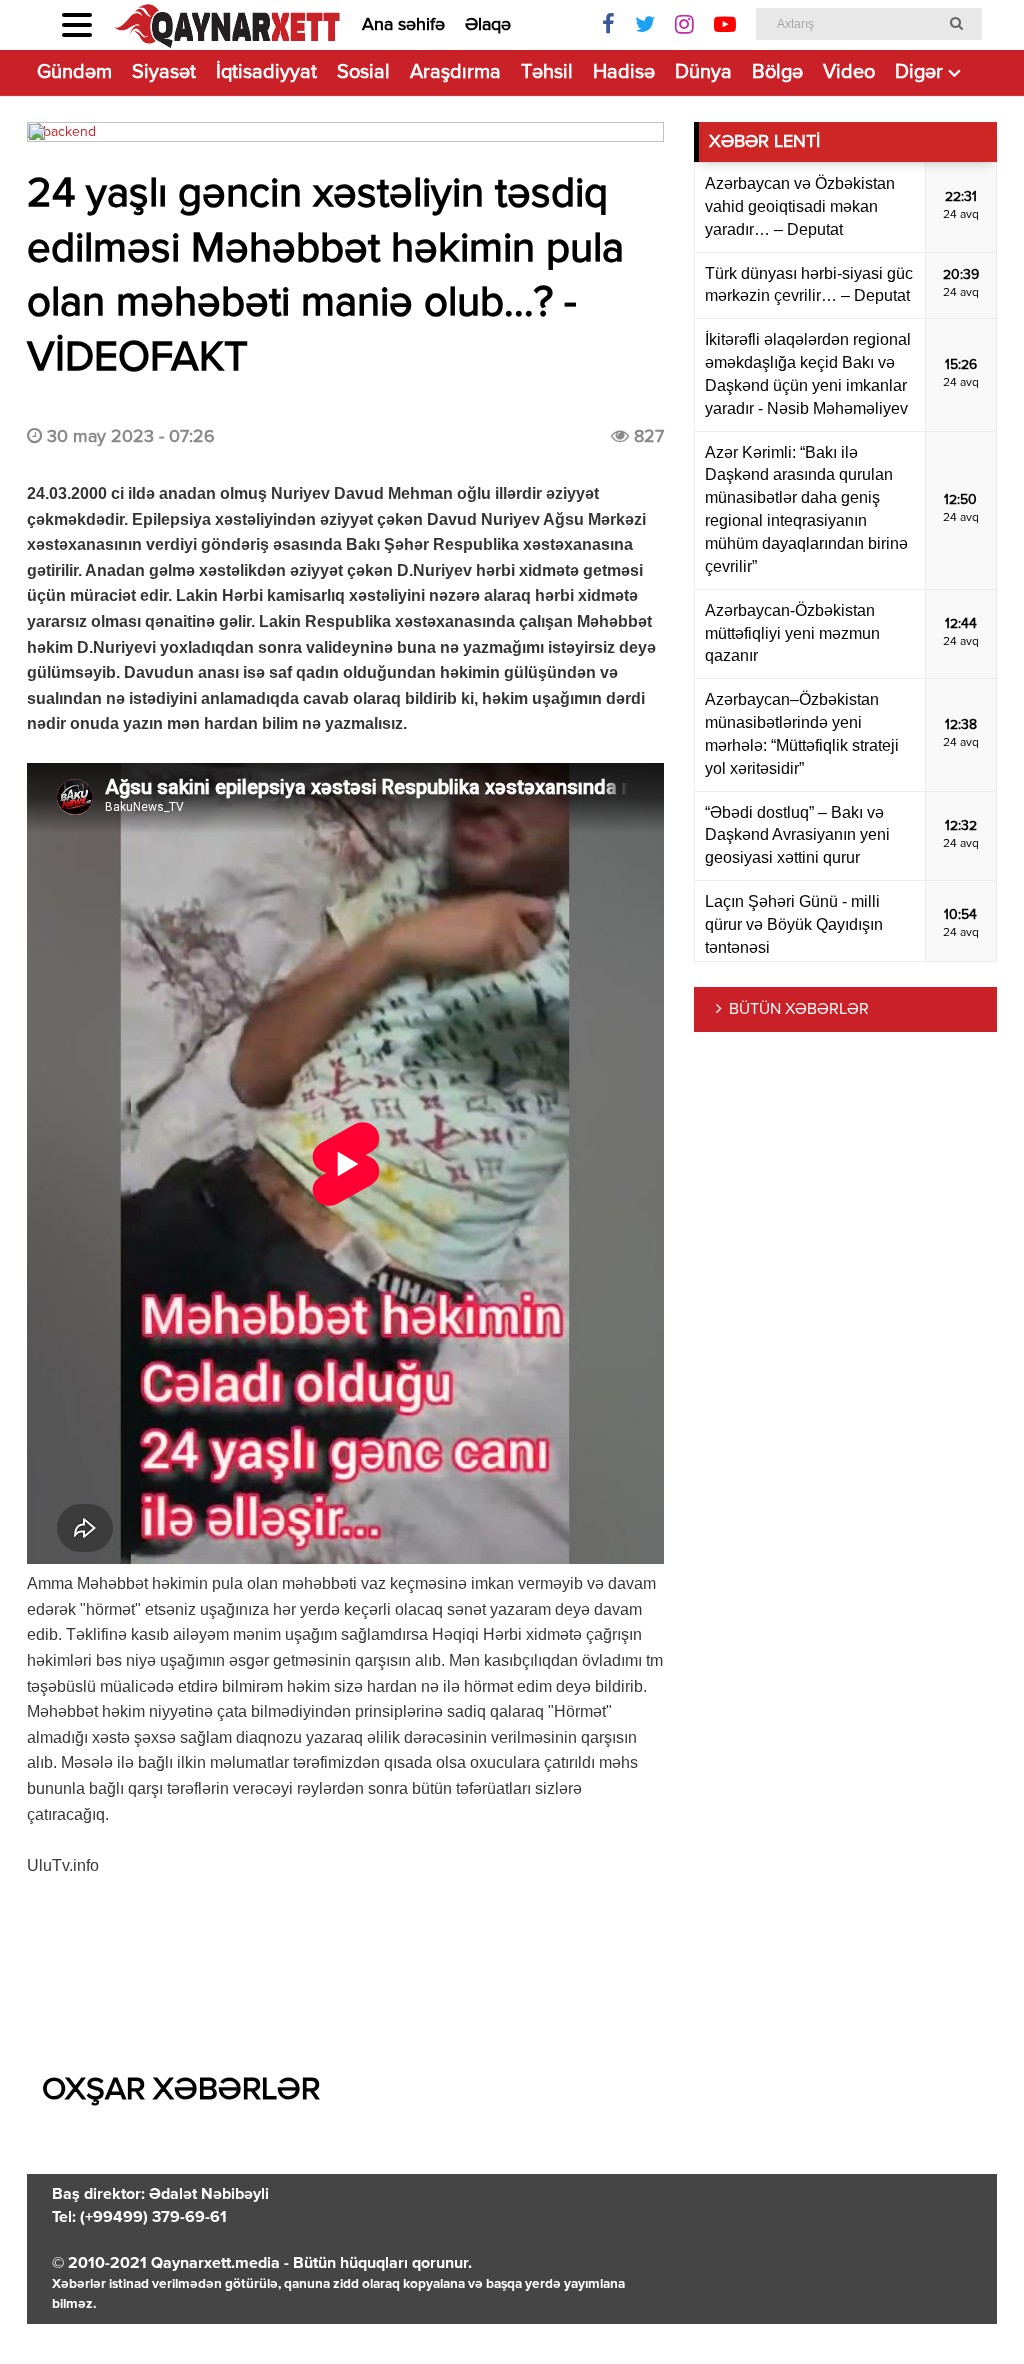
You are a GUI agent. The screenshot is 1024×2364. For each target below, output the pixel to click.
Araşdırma (455, 72)
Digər (919, 72)
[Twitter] (645, 25)
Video (849, 72)
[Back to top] (968, 2308)
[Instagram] (684, 25)
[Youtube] (725, 25)
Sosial (363, 72)
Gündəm (74, 72)
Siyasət (164, 72)
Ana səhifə (403, 25)
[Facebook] (608, 25)
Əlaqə (488, 25)
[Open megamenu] (77, 25)
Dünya (703, 72)
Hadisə (624, 72)
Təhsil (547, 72)
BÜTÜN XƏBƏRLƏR (799, 1010)
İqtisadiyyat (266, 72)
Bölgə (777, 72)
